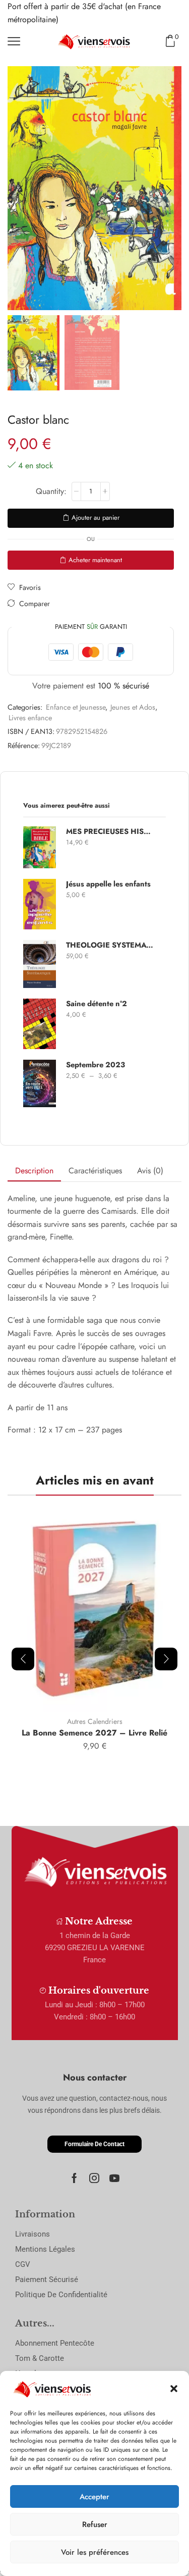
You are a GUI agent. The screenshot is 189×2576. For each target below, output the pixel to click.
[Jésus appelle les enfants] (40, 904)
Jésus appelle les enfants (108, 884)
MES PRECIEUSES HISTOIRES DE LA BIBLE (110, 832)
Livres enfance (30, 718)
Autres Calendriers (95, 1721)
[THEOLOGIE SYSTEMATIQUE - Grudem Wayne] (40, 964)
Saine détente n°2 (97, 1004)
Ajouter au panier (96, 517)
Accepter (94, 2497)
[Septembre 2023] (40, 1083)
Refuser (95, 2524)
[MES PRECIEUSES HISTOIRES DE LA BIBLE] (40, 847)
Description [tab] (34, 1171)
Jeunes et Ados (133, 707)
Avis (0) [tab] (150, 1171)
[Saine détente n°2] (40, 1024)
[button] (174, 2389)
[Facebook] (74, 2178)
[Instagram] (94, 2178)
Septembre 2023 (96, 1065)
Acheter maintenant (95, 560)
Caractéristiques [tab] (95, 1171)
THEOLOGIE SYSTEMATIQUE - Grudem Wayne (110, 945)
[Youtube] (114, 2178)
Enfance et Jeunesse (76, 707)
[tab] (34, 1171)
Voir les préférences (95, 2552)
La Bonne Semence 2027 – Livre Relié (94, 1733)
